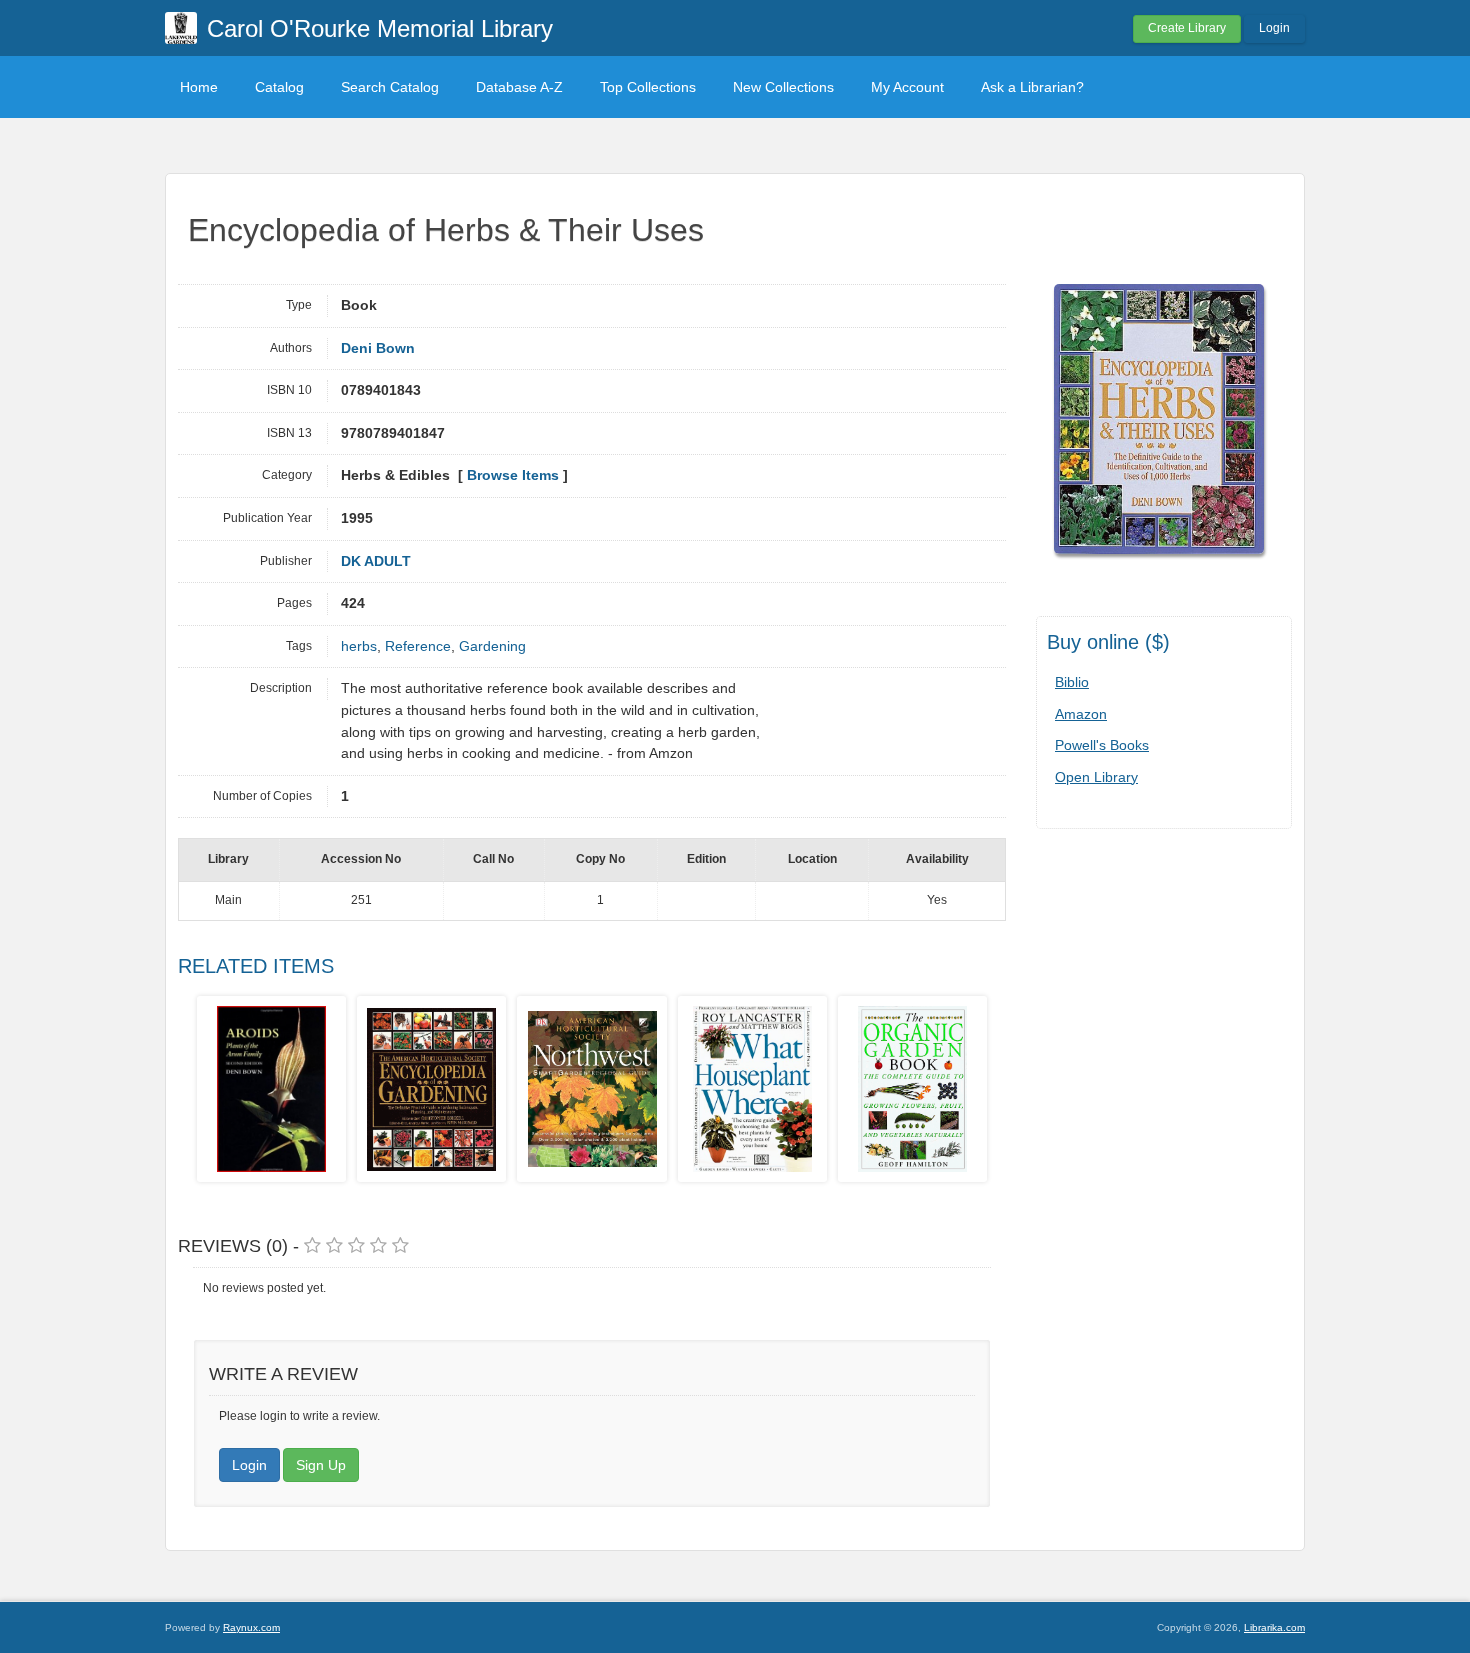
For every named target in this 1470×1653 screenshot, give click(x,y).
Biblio (1072, 682)
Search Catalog (390, 87)
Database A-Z (519, 87)
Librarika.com (1274, 1627)
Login (1274, 28)
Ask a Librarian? (1032, 87)
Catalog (279, 87)
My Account (907, 87)
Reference (418, 646)
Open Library (1096, 777)
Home (199, 87)
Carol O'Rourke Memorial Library (380, 28)
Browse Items (513, 475)
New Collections (783, 87)
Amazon (1081, 714)
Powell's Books (1102, 745)
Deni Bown (378, 348)
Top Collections (648, 87)
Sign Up (321, 1465)
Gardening (492, 646)
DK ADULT (376, 561)
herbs (359, 646)
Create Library (1187, 28)
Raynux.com (251, 1627)
